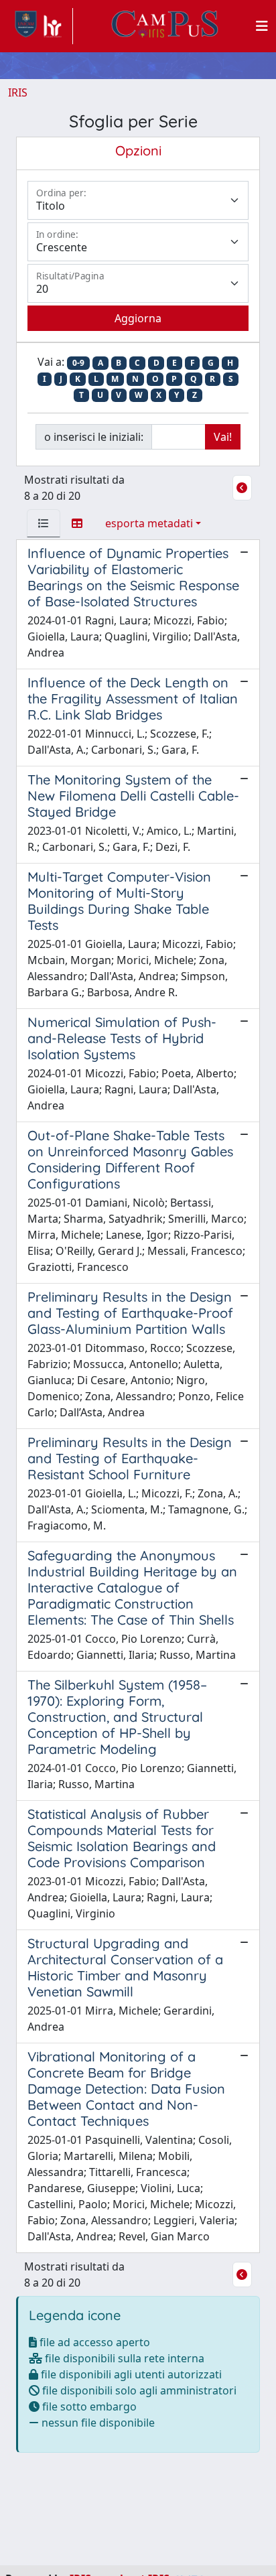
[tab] (44, 523)
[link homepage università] (165, 26)
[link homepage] (41, 26)
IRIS (18, 92)
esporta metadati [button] (149, 523)
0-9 (78, 363)
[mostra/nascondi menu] (262, 26)
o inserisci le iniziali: (94, 437)
